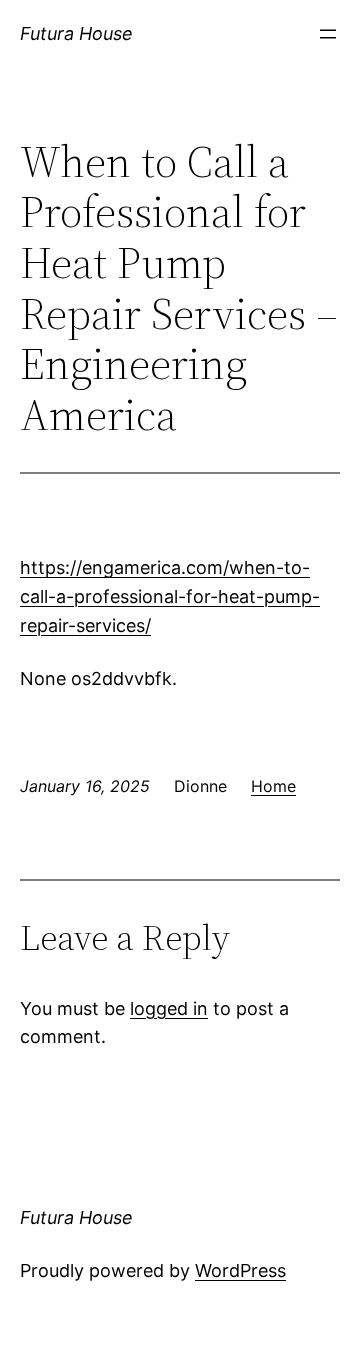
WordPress (240, 1270)
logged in (169, 1008)
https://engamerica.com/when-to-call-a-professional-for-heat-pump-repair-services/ (170, 596)
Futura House (76, 33)
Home (273, 786)
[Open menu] (328, 34)
